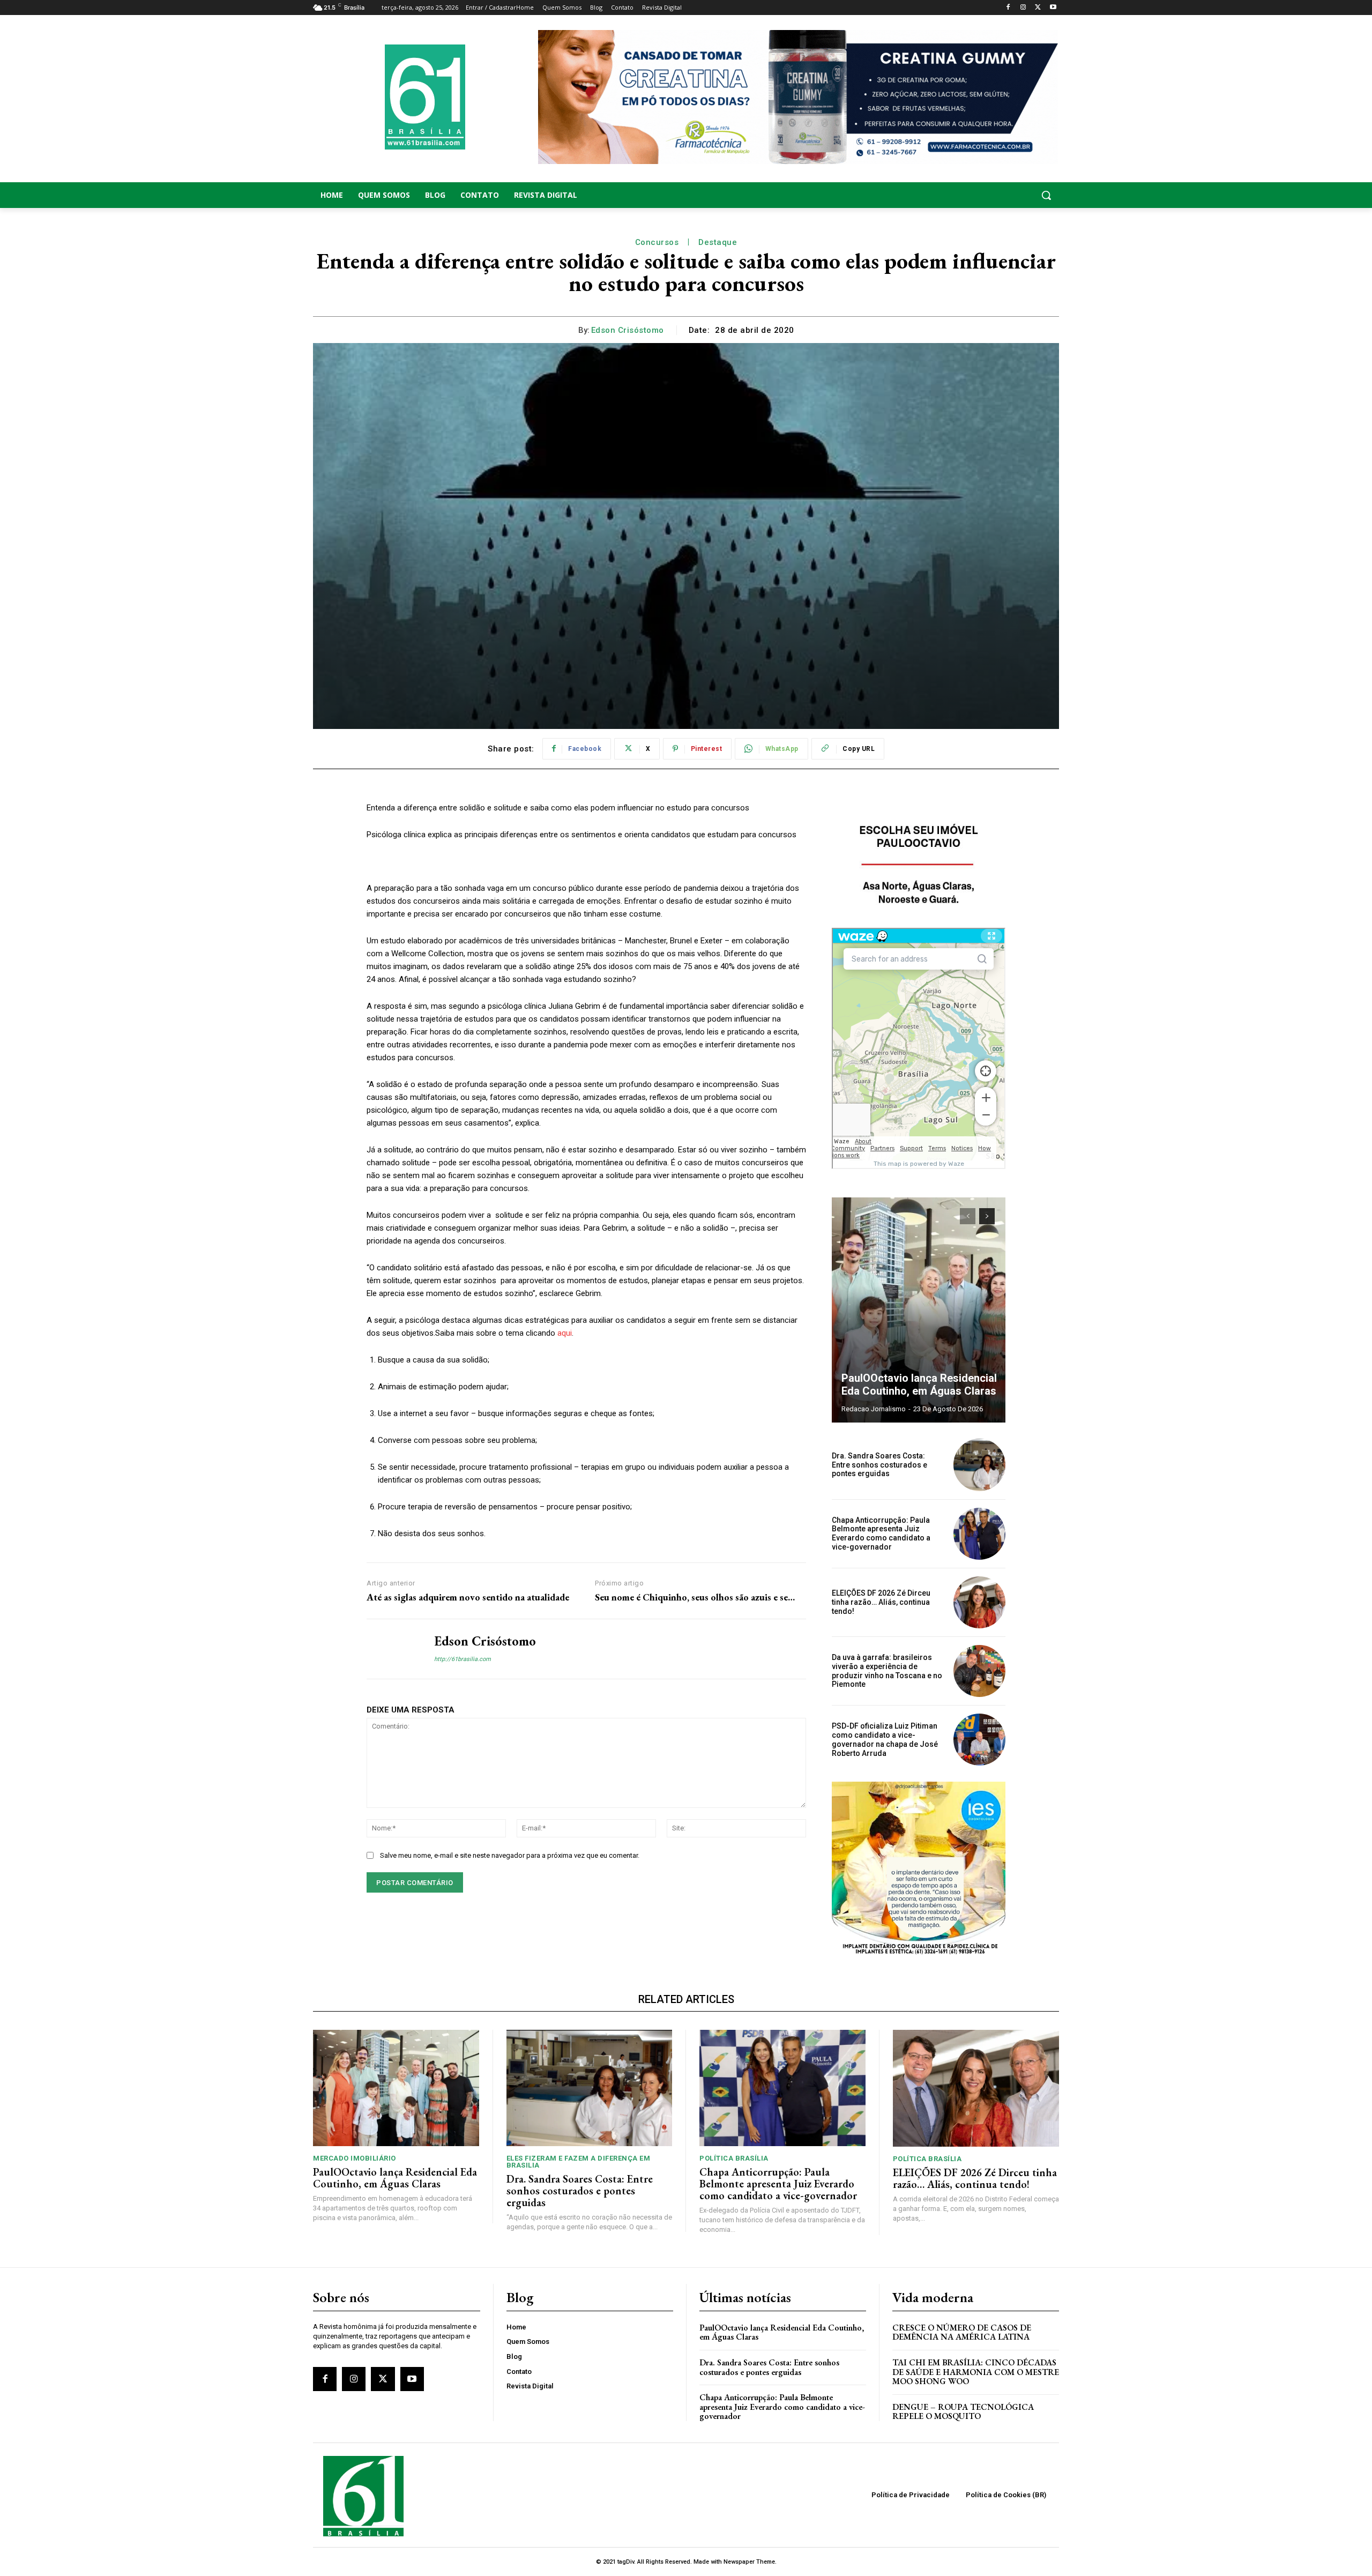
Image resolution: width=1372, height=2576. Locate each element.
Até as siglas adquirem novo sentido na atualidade (468, 1597)
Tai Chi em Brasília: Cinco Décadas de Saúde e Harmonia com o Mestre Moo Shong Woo (976, 2372)
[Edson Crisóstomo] (392, 1649)
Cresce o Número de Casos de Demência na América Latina (962, 2332)
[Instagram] (1023, 8)
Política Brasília (734, 2158)
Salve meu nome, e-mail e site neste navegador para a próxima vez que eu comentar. (510, 1855)
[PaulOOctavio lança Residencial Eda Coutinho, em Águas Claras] (919, 1310)
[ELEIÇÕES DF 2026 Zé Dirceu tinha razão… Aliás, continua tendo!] (979, 1602)
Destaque (718, 242)
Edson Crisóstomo (628, 330)
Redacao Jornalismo (874, 1409)
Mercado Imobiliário (355, 2158)
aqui (565, 1333)
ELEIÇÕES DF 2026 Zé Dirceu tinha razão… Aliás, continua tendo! (881, 1602)
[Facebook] (1008, 8)
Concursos (657, 242)
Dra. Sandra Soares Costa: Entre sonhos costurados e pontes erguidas (879, 1465)
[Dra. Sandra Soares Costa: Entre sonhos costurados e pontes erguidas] (979, 1465)
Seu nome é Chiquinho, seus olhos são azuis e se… (695, 1597)
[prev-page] (968, 1216)
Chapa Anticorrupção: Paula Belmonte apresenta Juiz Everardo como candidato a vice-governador (881, 1533)
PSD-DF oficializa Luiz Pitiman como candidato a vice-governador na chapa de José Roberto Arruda (885, 1739)
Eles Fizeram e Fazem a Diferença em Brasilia (579, 2162)
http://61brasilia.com (463, 1659)
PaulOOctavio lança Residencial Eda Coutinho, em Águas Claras (919, 1384)
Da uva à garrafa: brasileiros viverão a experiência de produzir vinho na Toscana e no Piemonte (887, 1671)
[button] (975, 195)
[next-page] (987, 1216)
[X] (1038, 8)
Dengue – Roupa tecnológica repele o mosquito (963, 2412)
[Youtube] (1053, 8)
